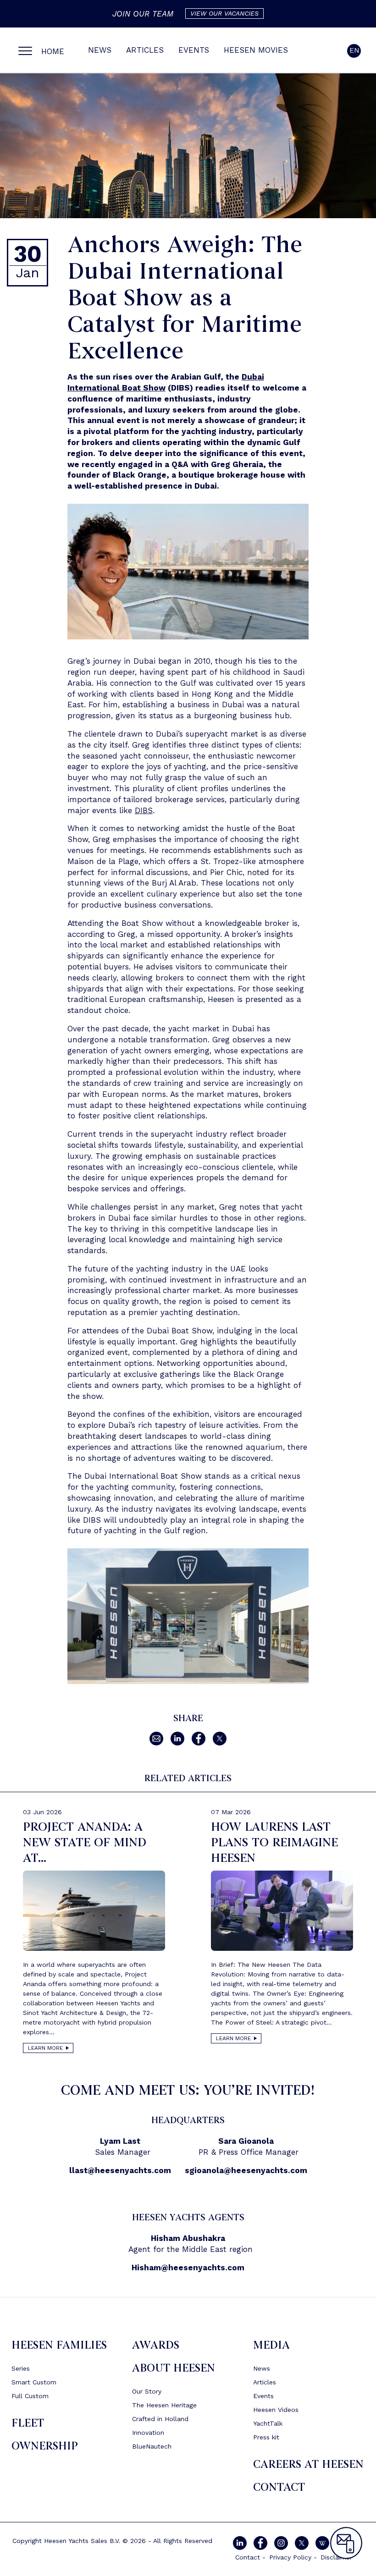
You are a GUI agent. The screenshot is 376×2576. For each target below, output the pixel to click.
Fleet (28, 2423)
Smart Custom (34, 2382)
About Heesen (174, 2368)
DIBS (144, 810)
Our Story (147, 2391)
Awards (156, 2345)
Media (271, 2345)
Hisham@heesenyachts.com (188, 2268)
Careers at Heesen (308, 2464)
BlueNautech (152, 2446)
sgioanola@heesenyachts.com (246, 2170)
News (100, 50)
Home (53, 51)
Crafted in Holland (160, 2419)
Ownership (45, 2446)
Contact (279, 2487)
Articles (145, 50)
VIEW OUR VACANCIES (224, 13)
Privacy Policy (290, 2557)
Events (194, 50)
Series (21, 2368)
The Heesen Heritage (164, 2405)
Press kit (266, 2437)
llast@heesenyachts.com (120, 2170)
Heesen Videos (276, 2410)
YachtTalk (268, 2423)
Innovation (148, 2433)
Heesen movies (256, 50)
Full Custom (30, 2396)
